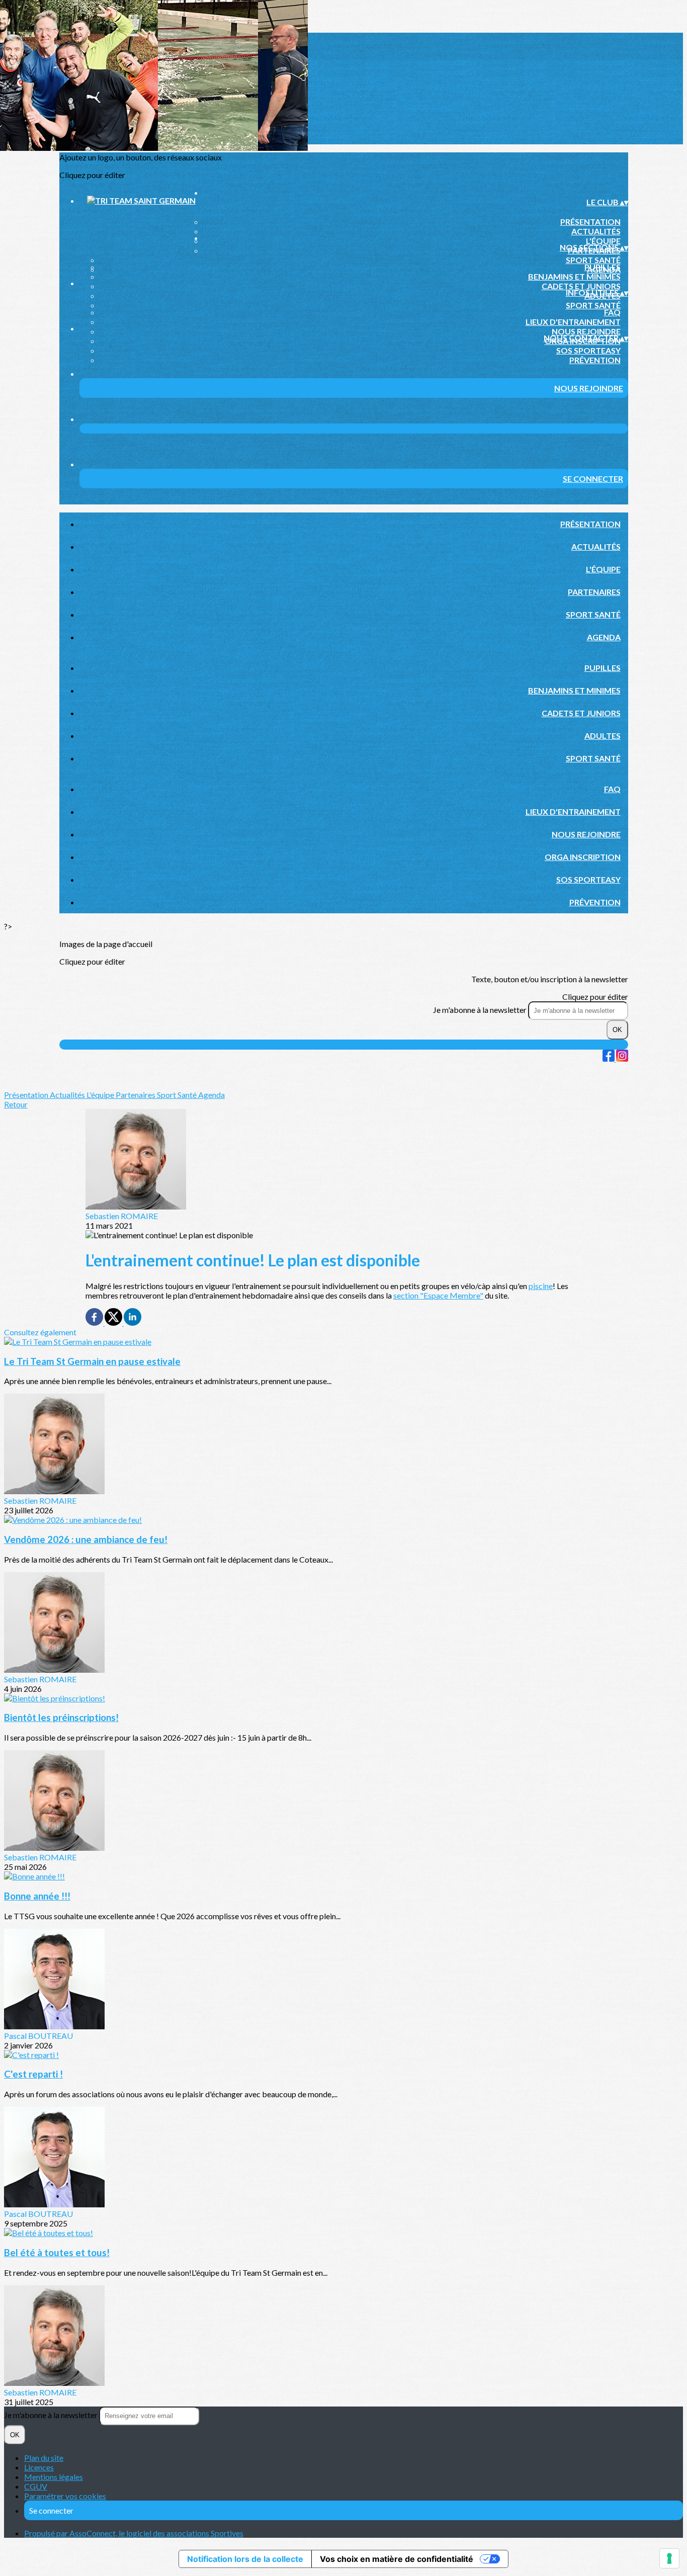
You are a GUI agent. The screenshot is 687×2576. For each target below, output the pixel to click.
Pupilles (603, 267)
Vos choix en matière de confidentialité (397, 2559)
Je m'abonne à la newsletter (481, 1010)
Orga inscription (583, 857)
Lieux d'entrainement (573, 322)
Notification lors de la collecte (245, 2559)
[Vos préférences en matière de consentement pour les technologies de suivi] (669, 2558)
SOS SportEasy (588, 350)
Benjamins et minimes (574, 276)
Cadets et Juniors (581, 286)
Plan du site (44, 2458)
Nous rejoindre (586, 331)
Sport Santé (593, 260)
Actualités (596, 231)
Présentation (590, 222)
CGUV (36, 2486)
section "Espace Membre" (438, 1295)
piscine (541, 1286)
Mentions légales (54, 2477)
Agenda (604, 637)
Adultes (603, 736)
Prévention (595, 360)
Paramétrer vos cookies (65, 2496)
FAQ (612, 312)
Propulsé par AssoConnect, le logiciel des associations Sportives (134, 2533)
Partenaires (594, 592)
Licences (39, 2467)
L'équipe (603, 241)
